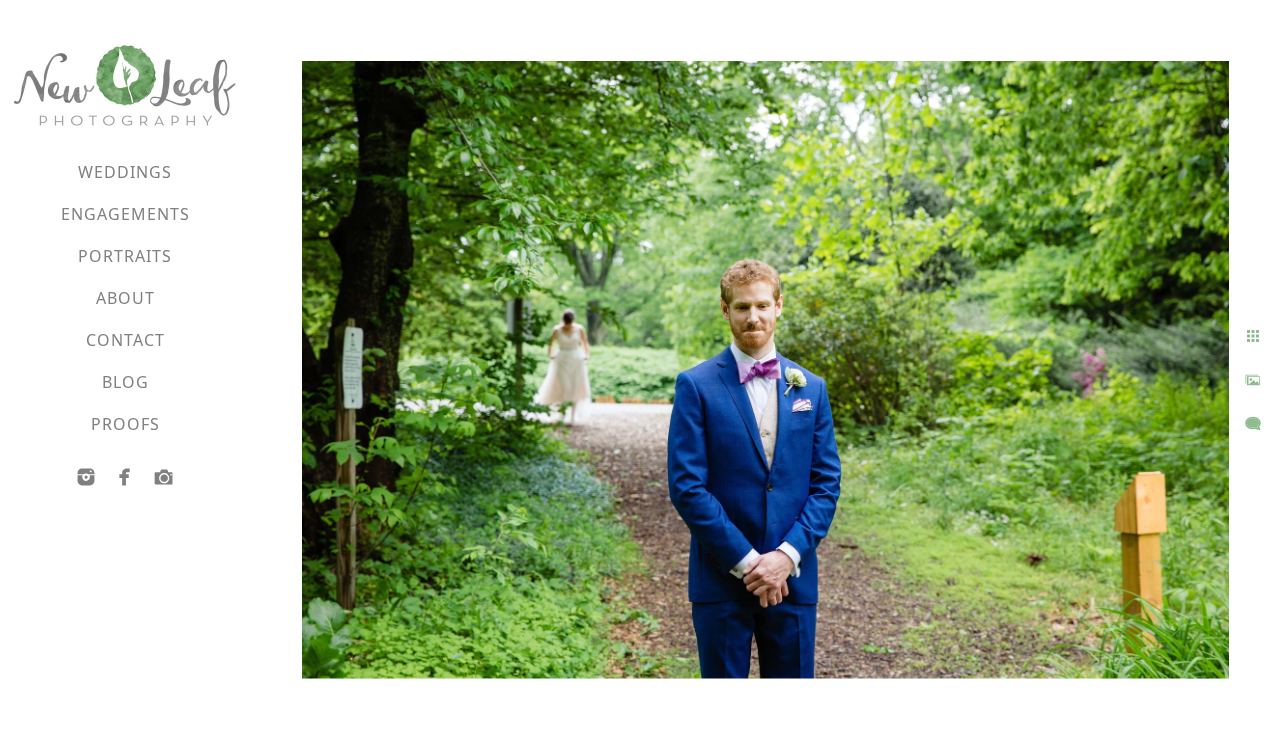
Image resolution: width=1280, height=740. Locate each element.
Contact (125, 340)
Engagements (125, 214)
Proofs (125, 424)
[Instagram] (86, 477)
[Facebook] (125, 477)
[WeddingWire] (164, 477)
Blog (125, 382)
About (125, 298)
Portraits (125, 256)
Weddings (125, 172)
